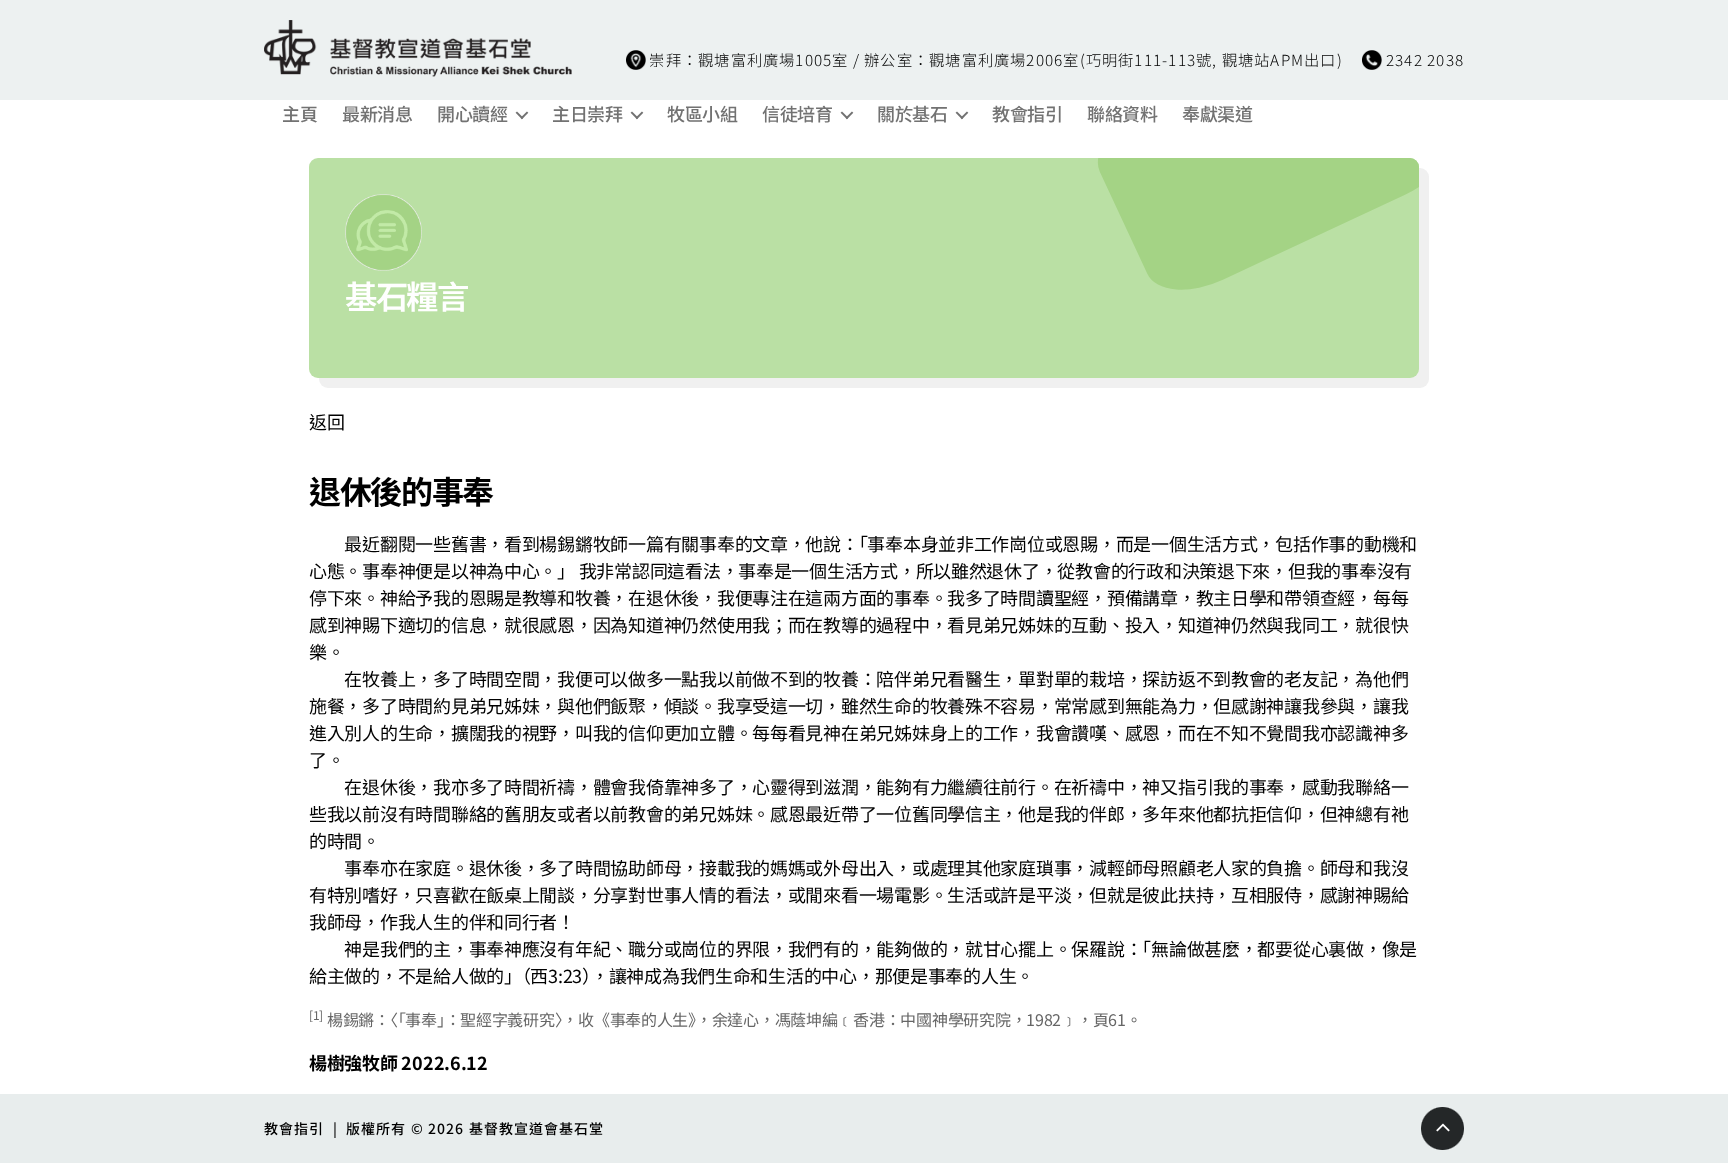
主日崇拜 (587, 114)
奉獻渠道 (1217, 114)
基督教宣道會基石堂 (537, 1128)
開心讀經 (472, 114)
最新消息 (377, 114)
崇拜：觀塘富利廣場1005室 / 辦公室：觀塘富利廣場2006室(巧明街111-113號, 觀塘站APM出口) (995, 59)
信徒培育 (797, 114)
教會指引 (1027, 114)
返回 (326, 421)
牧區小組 (702, 114)
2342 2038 (1425, 59)
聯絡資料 (1122, 114)
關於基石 (912, 114)
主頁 (299, 114)
